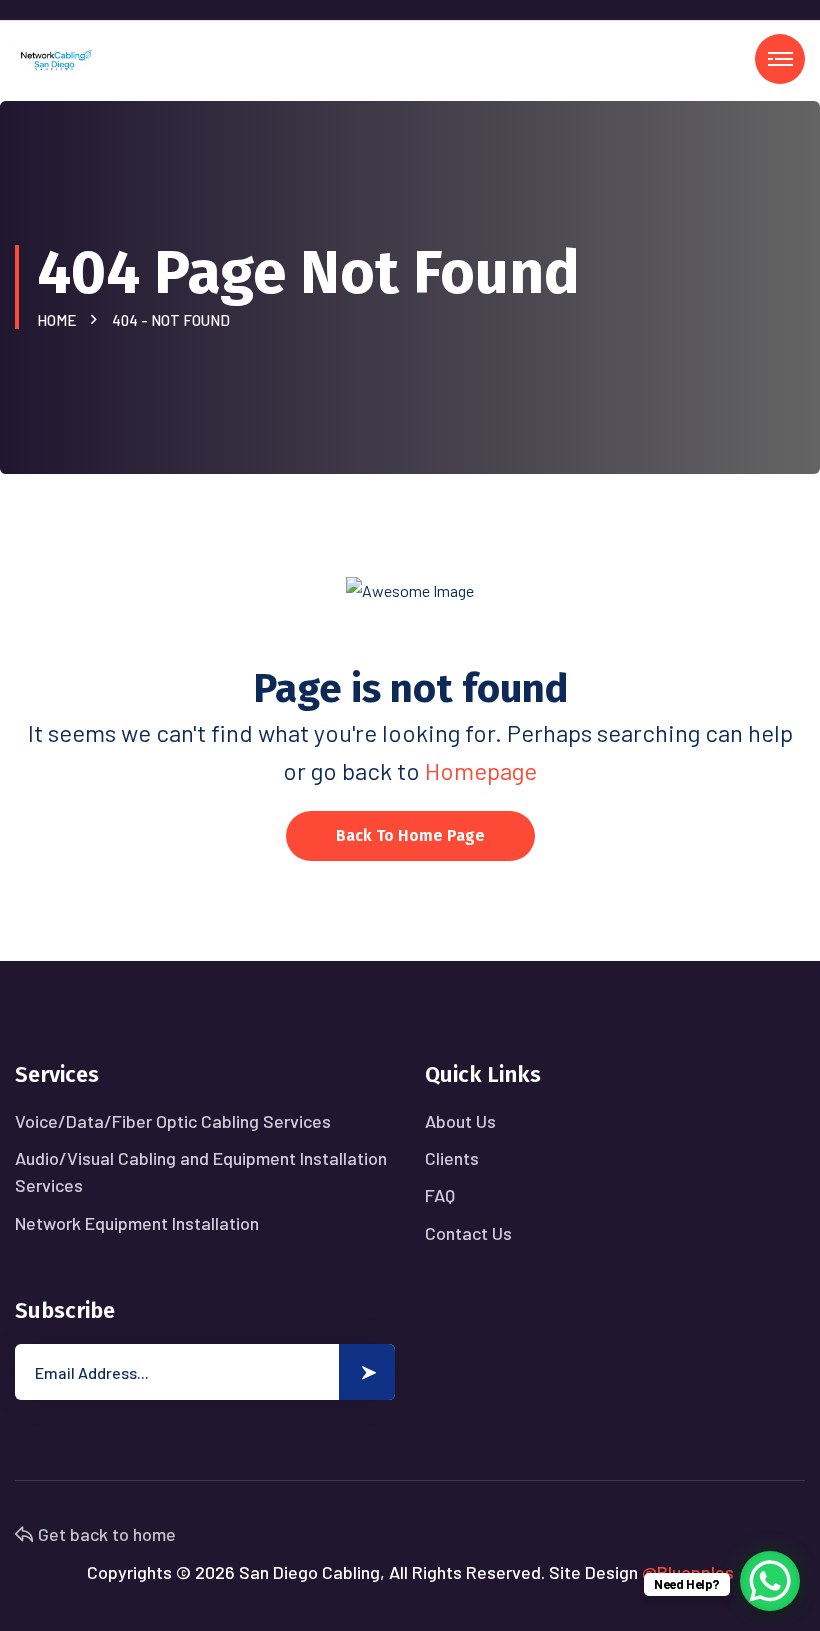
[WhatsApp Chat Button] (770, 1581)
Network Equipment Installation (137, 1223)
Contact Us (468, 1233)
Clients (452, 1158)
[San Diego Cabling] (55, 58)
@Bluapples (688, 1572)
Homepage (481, 770)
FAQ (440, 1195)
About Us (460, 1121)
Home (59, 320)
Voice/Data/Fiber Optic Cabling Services (173, 1121)
